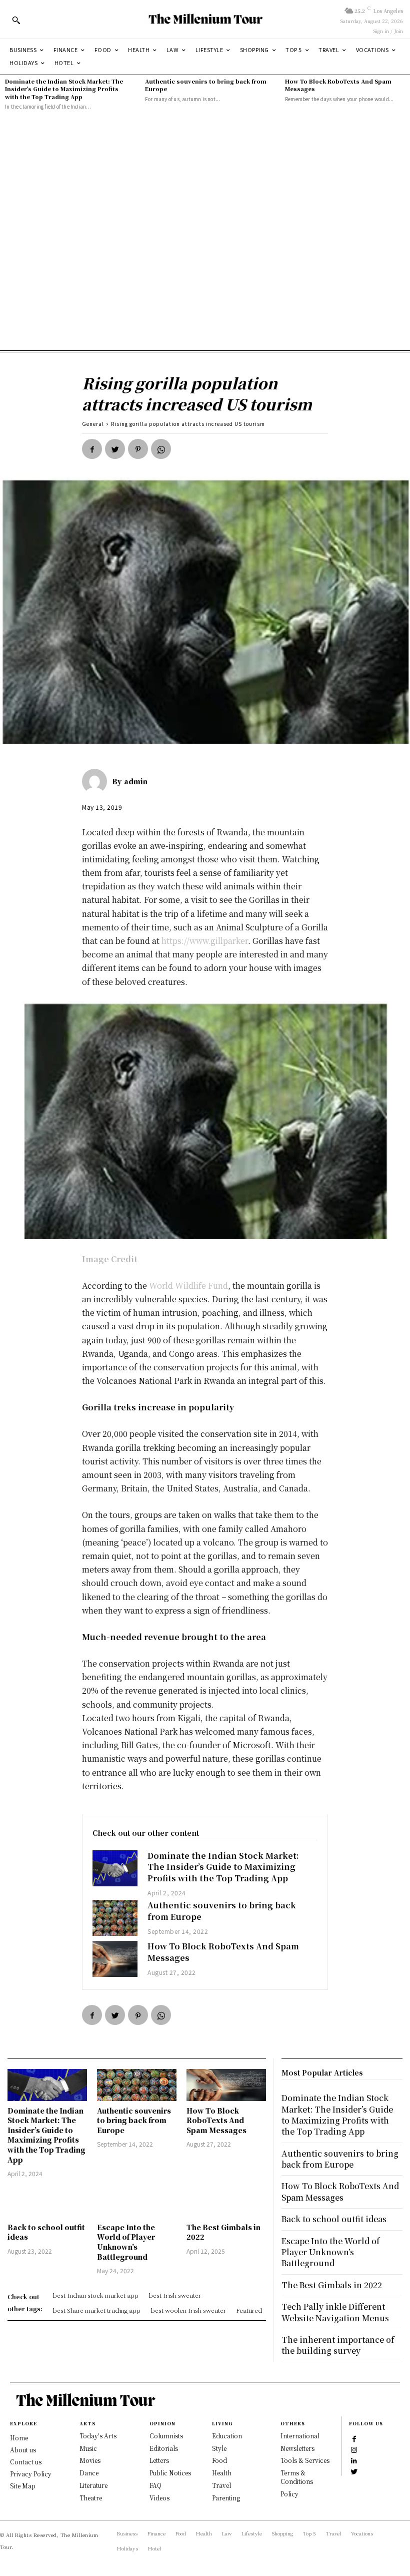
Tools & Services (305, 2460)
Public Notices (170, 2473)
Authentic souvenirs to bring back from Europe (206, 85)
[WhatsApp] (161, 449)
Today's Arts (98, 2436)
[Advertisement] (205, 231)
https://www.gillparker (205, 941)
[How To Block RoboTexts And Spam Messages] (115, 1959)
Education (227, 2436)
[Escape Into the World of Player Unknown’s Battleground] (137, 2202)
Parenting (226, 2498)
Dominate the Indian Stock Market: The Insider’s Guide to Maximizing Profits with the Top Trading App (64, 89)
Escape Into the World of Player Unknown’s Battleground (126, 2242)
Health (222, 2473)
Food (219, 2460)
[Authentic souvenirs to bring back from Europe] (115, 1918)
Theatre (91, 2498)
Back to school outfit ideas (46, 2232)
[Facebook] (92, 449)
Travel (221, 2485)
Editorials (164, 2448)
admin (136, 781)
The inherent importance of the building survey (338, 2345)
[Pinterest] (138, 449)
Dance (89, 2473)
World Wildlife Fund (188, 1285)
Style (219, 2448)
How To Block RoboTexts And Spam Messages (338, 85)
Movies (90, 2460)
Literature (93, 2485)
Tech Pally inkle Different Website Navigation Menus (335, 2312)
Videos (159, 2498)
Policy (289, 2494)
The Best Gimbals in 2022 (223, 2232)
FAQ (155, 2485)
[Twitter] (115, 449)
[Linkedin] (354, 2460)
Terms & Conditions (297, 2477)
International (300, 2436)
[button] (16, 20)
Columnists (166, 2436)
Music (88, 2448)
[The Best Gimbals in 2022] (226, 2202)
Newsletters (297, 2448)
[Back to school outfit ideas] (47, 2202)
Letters (159, 2460)
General (93, 424)
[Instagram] (354, 2449)
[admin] (97, 781)
